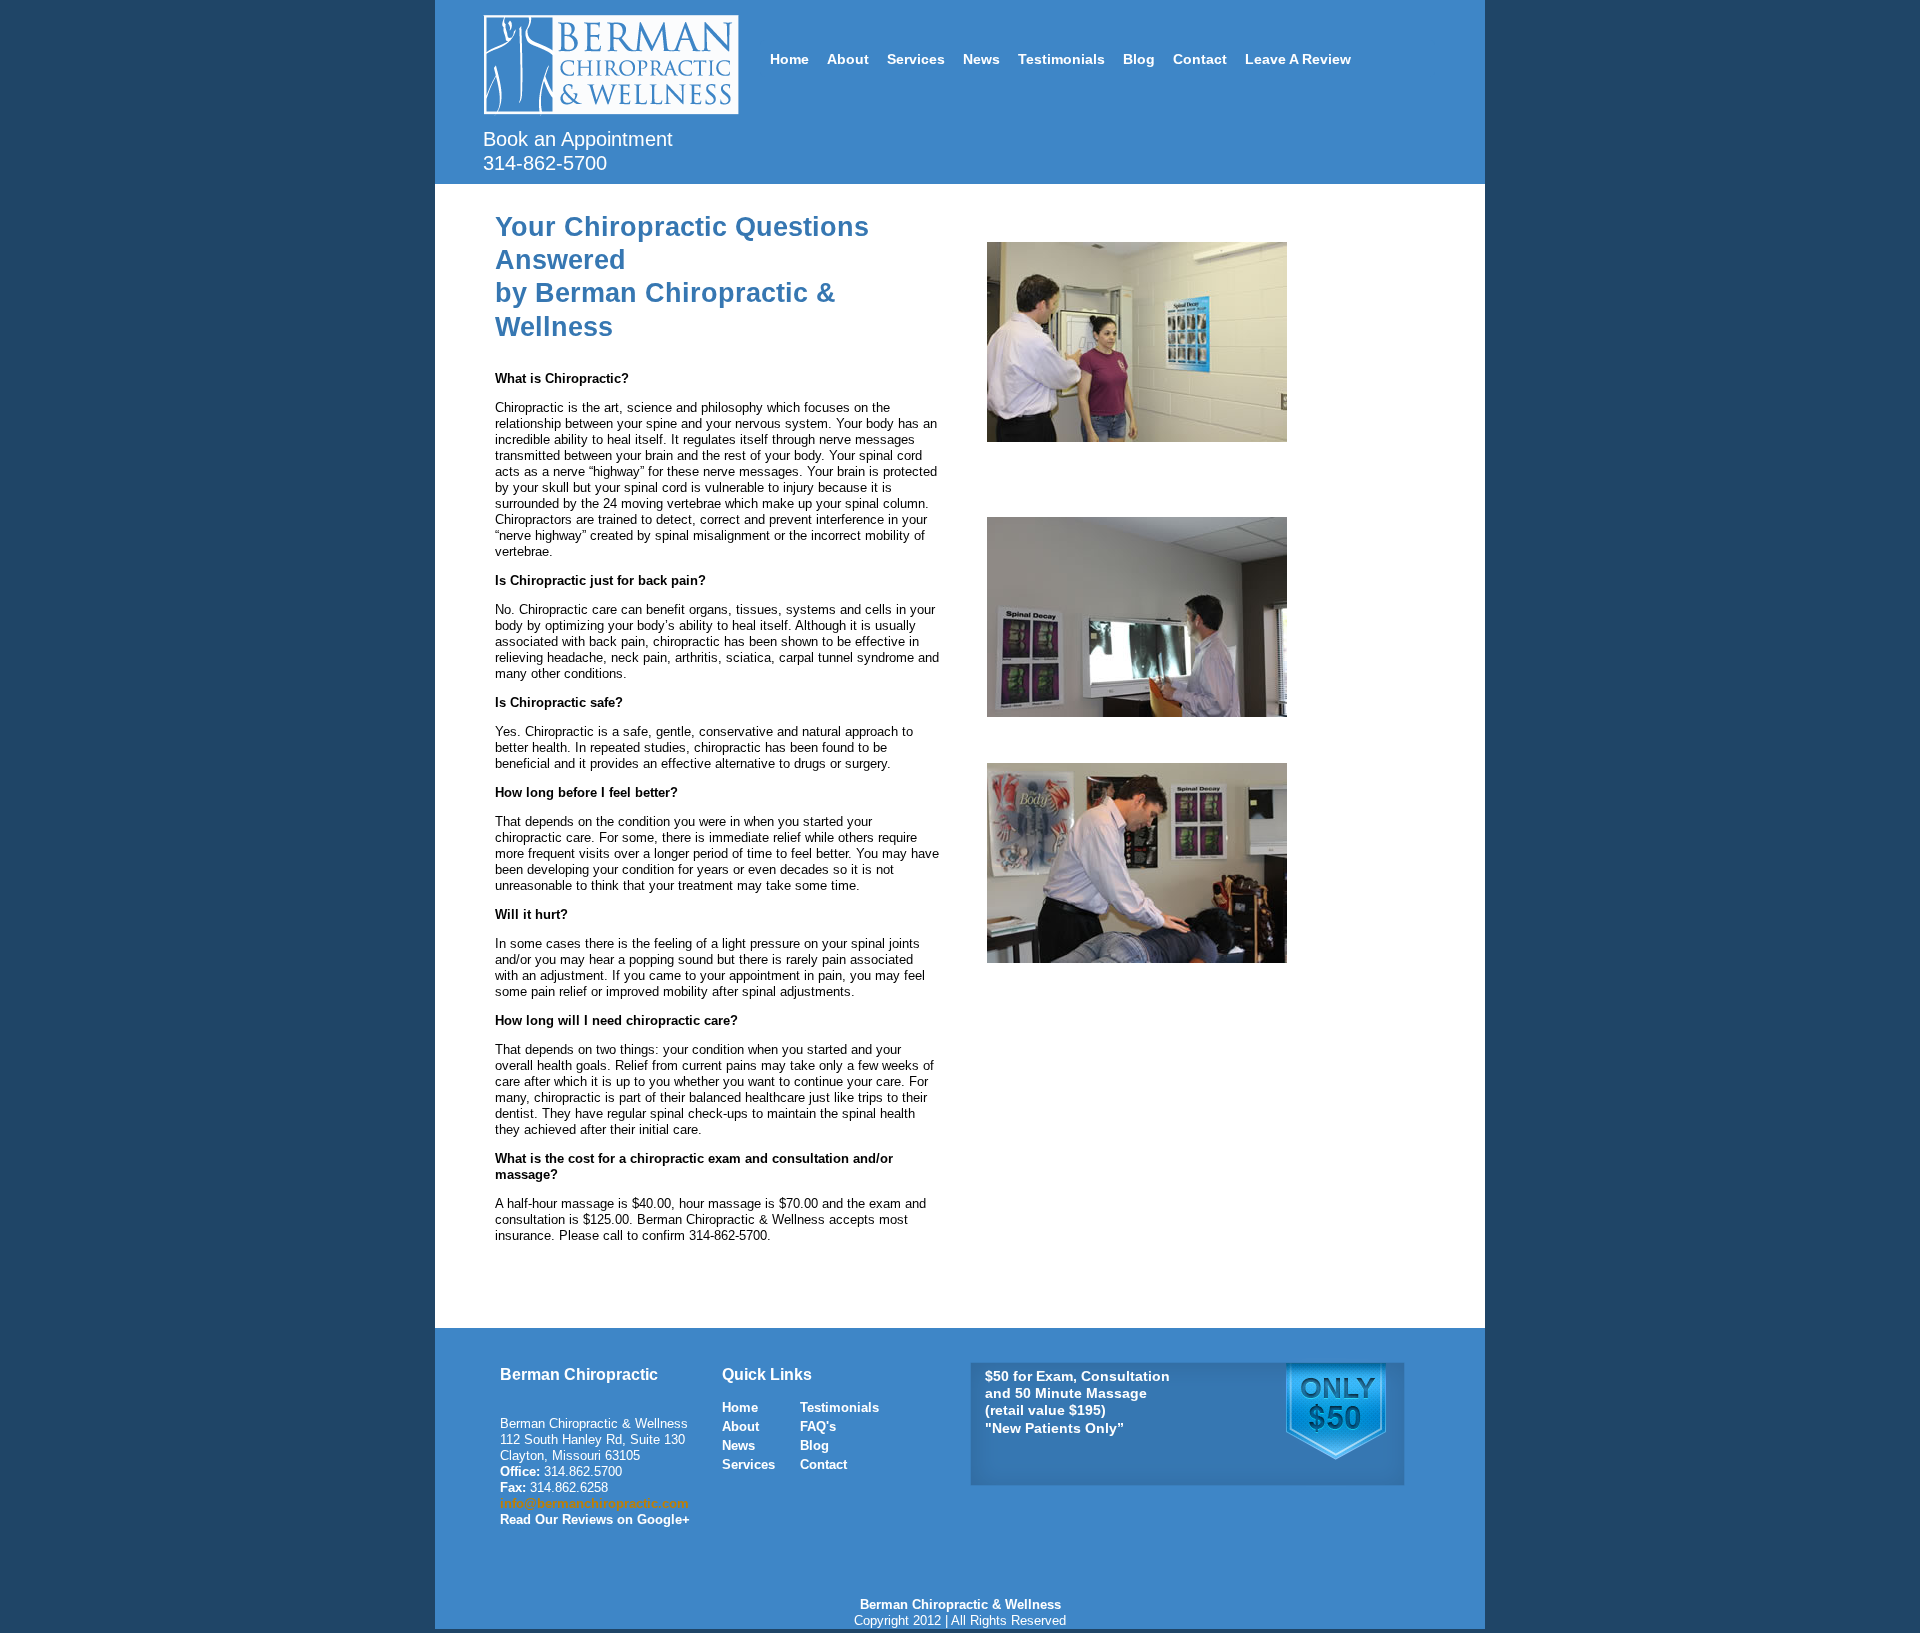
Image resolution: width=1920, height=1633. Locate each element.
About (848, 59)
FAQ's (818, 1426)
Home (789, 59)
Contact (1200, 59)
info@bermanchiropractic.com (594, 1503)
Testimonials (1061, 59)
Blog (1139, 59)
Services (916, 59)
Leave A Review (1298, 59)
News (981, 59)
